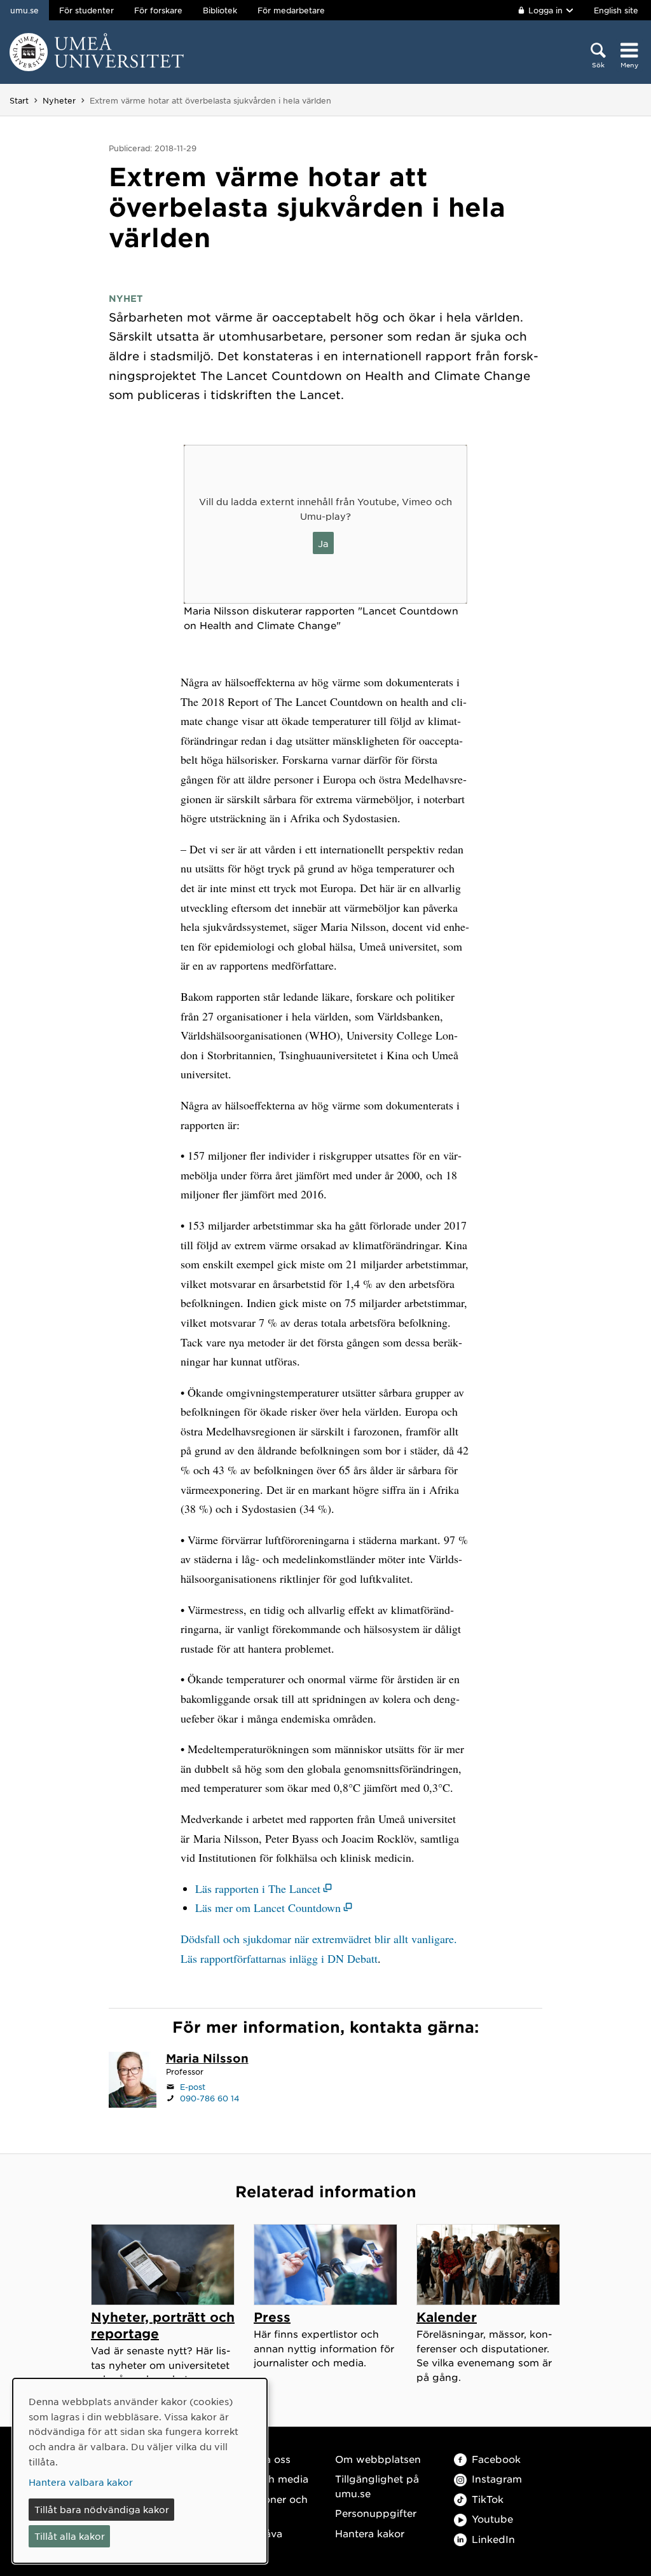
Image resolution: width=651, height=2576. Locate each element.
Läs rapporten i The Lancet (258, 1888)
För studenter (86, 10)
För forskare (158, 10)
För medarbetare (291, 10)
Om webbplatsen (378, 2459)
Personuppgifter (376, 2513)
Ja (323, 543)
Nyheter (59, 100)
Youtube (492, 2518)
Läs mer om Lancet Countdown (268, 1908)
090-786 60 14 (210, 2098)
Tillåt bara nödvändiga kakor (102, 2509)
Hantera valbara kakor (81, 2482)
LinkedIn (493, 2539)
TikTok (488, 2499)
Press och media (267, 2478)
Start (19, 100)
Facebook (496, 2459)
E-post (193, 2087)
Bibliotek (220, 10)
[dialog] (140, 2471)
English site (616, 10)
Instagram (497, 2478)
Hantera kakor (370, 2533)
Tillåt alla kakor (70, 2536)
